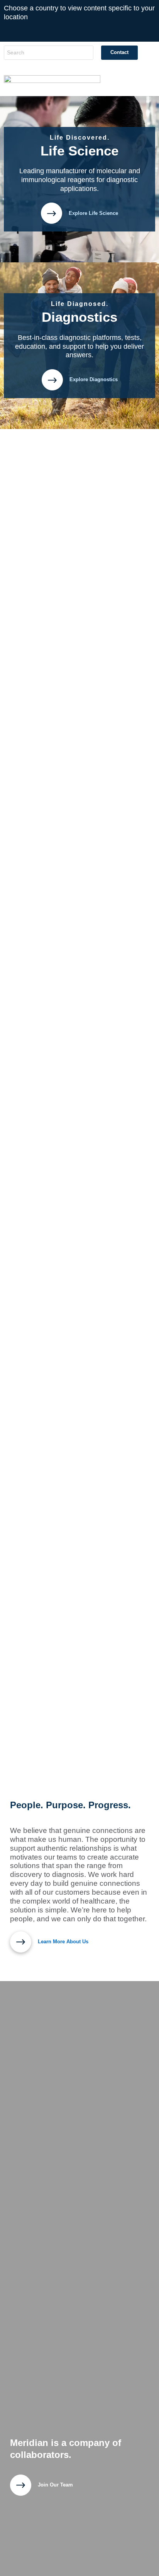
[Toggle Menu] (141, 81)
